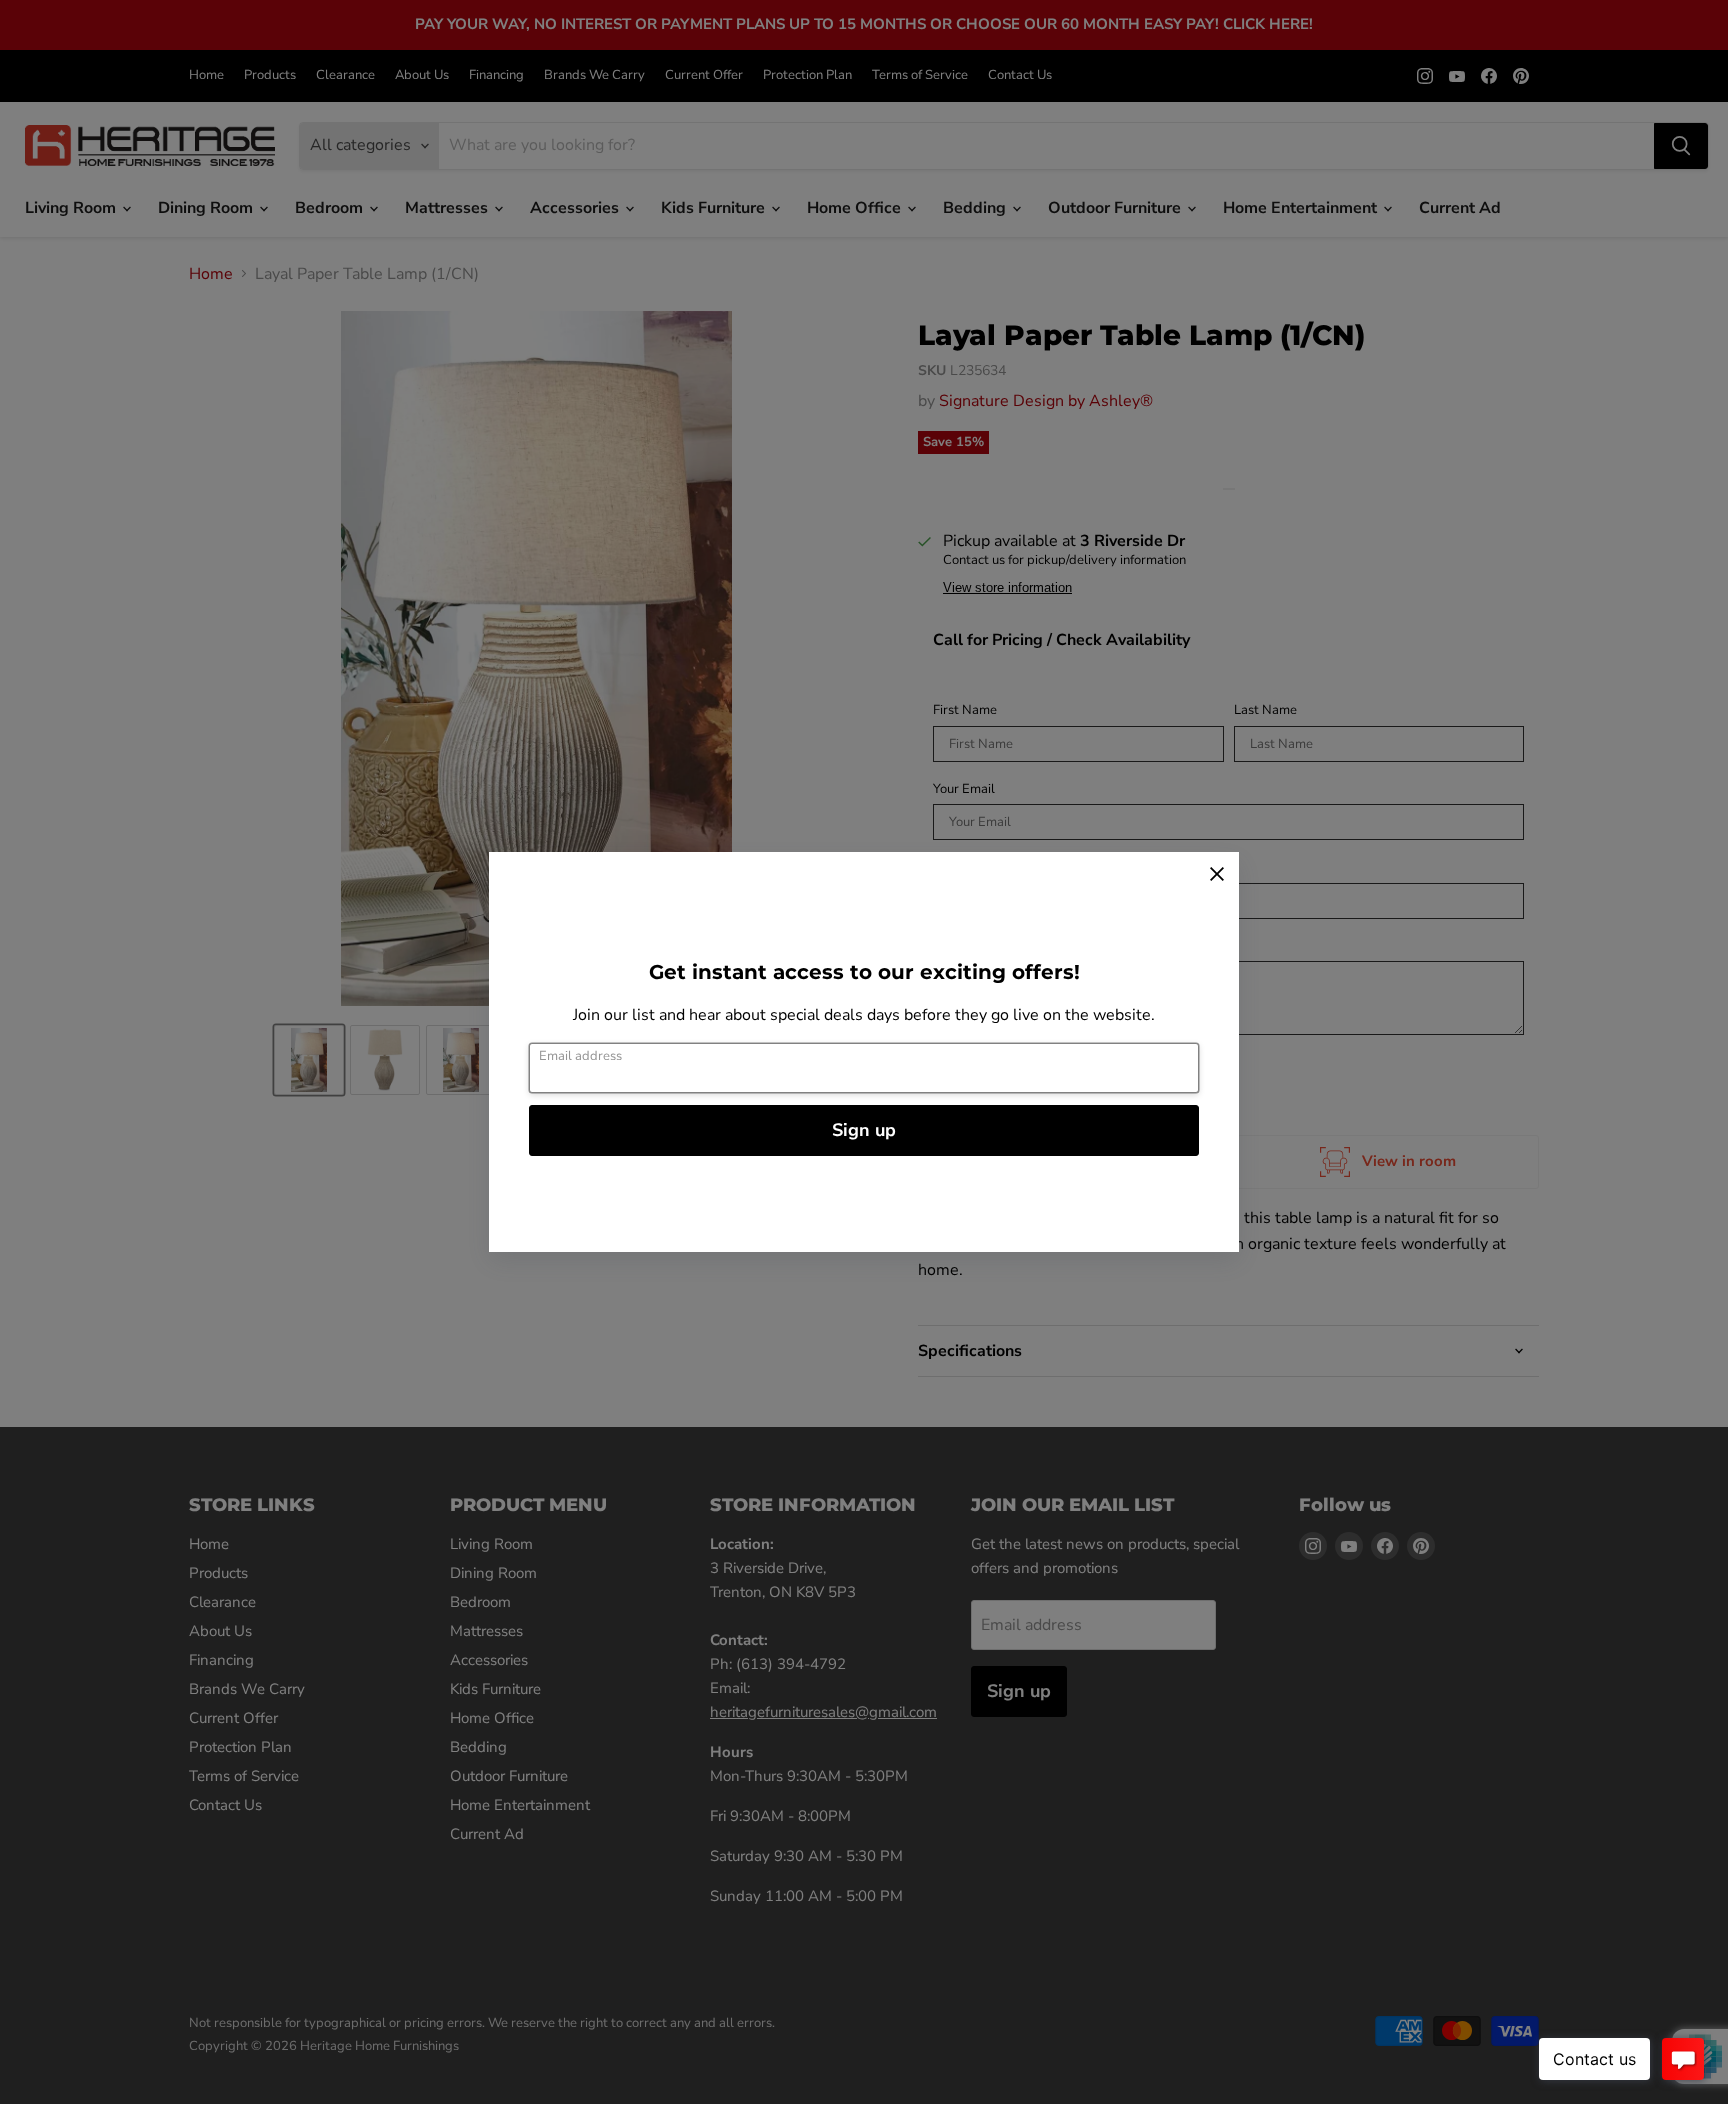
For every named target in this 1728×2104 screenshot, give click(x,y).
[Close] (1217, 874)
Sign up (864, 1130)
